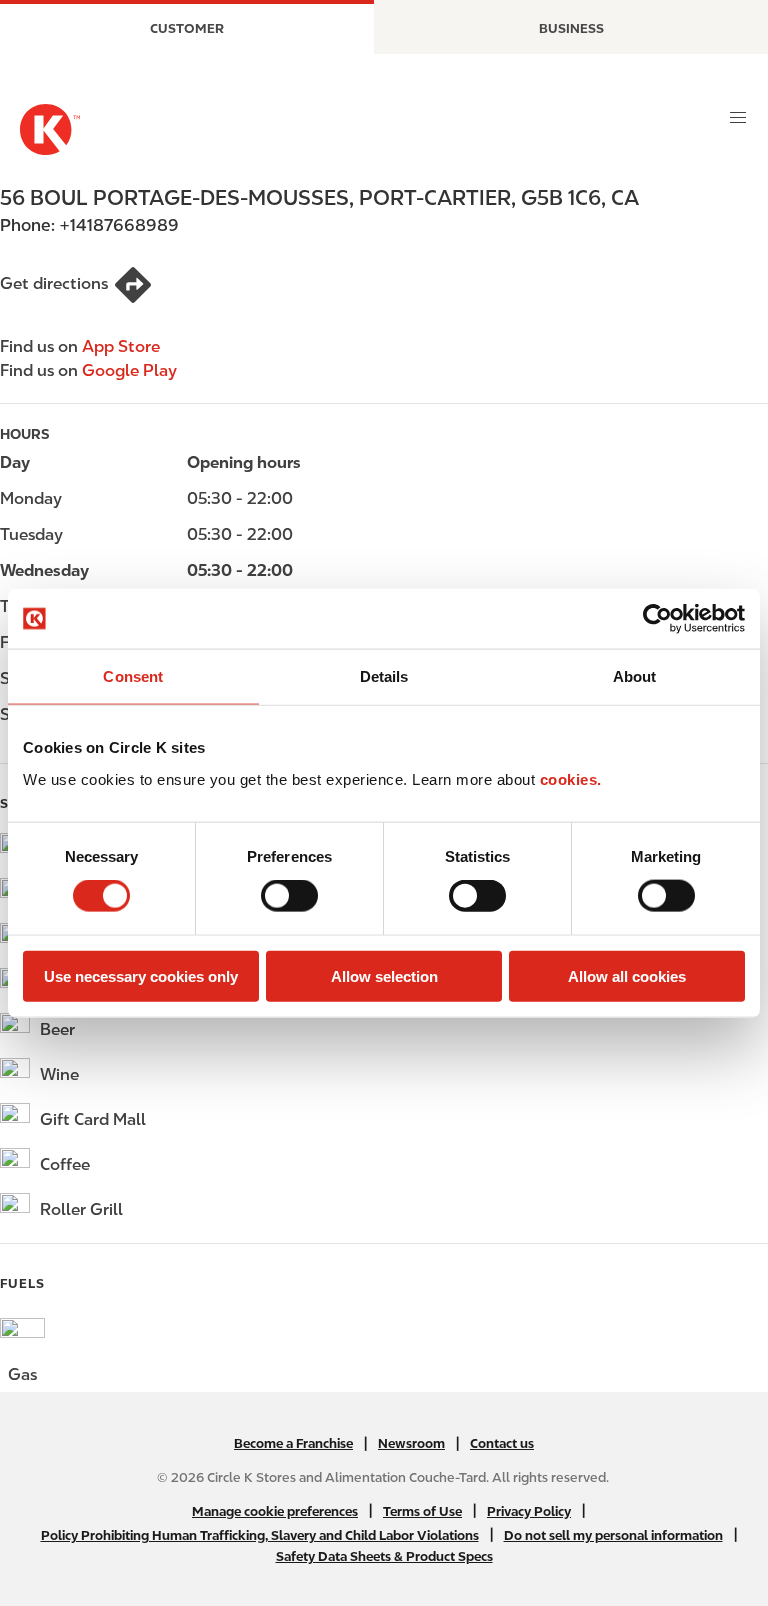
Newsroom (411, 1443)
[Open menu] (738, 118)
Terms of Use (422, 1511)
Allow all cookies (627, 975)
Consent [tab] (133, 676)
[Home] (50, 129)
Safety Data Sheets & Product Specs (384, 1556)
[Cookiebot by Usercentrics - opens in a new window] (657, 619)
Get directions (54, 283)
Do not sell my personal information (613, 1535)
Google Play (129, 370)
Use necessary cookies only (141, 975)
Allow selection (384, 975)
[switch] (289, 896)
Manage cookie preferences (275, 1511)
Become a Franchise (293, 1443)
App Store (121, 346)
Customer (187, 28)
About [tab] (635, 676)
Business (571, 28)
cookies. (571, 778)
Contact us (502, 1443)
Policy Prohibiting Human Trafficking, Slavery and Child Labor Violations (260, 1535)
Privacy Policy (529, 1511)
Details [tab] (384, 676)
